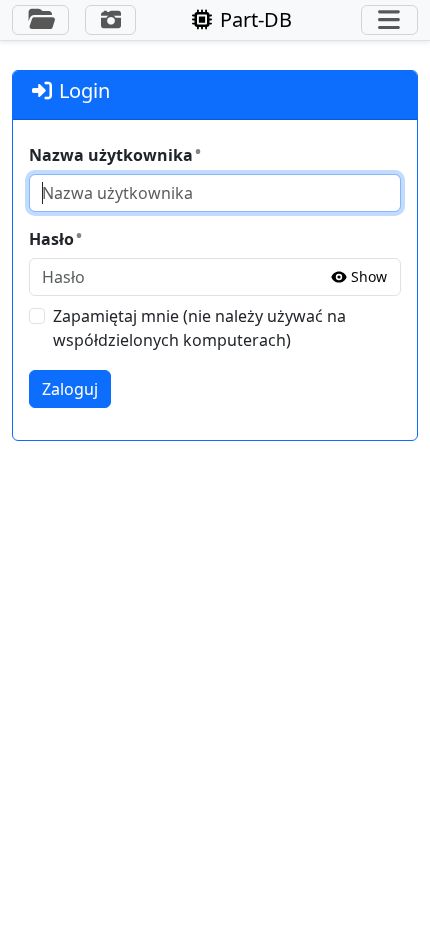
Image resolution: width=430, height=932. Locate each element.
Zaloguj (70, 389)
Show (369, 277)
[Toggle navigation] (389, 20)
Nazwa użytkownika (111, 155)
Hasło (51, 239)
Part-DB (253, 19)
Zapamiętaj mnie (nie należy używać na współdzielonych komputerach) (199, 328)
